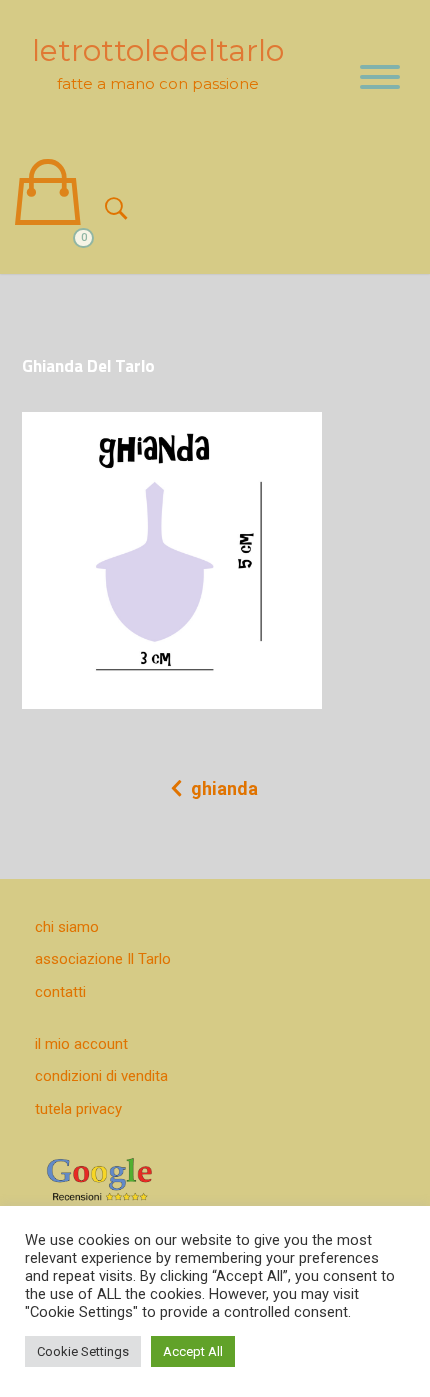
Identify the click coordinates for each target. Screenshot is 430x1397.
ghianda (224, 788)
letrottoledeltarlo (158, 50)
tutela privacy (78, 1109)
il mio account (81, 1044)
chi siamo (67, 927)
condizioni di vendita (101, 1076)
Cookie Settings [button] (83, 1351)
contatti (60, 992)
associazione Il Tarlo (103, 959)
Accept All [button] (193, 1351)
